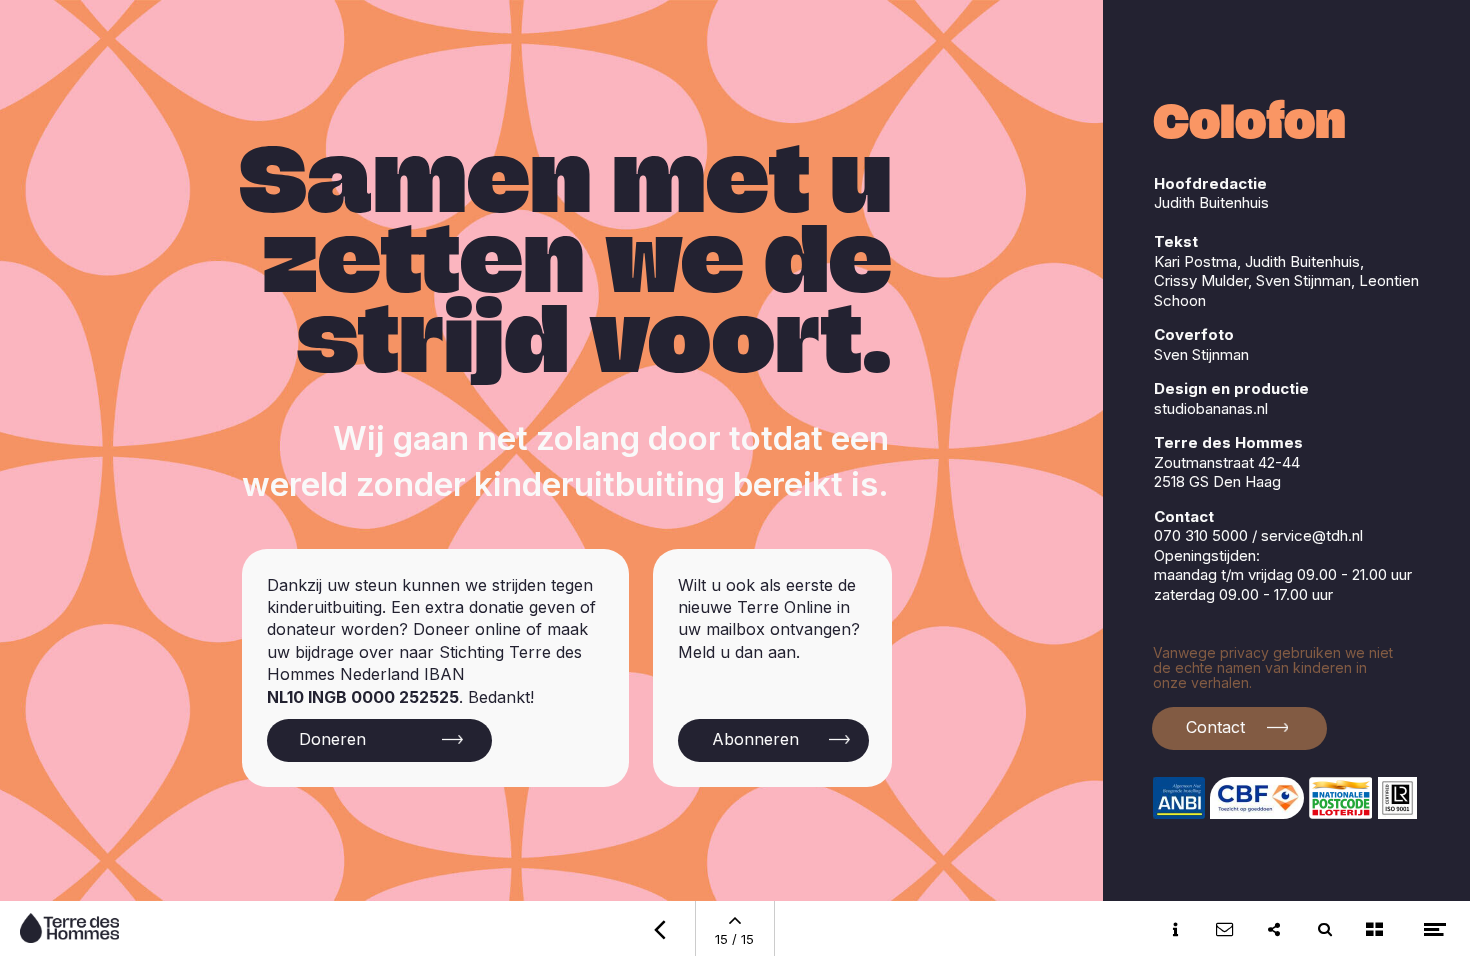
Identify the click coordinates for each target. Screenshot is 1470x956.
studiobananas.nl (1211, 408)
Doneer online (467, 629)
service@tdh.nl (1312, 535)
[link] (1248, 728)
